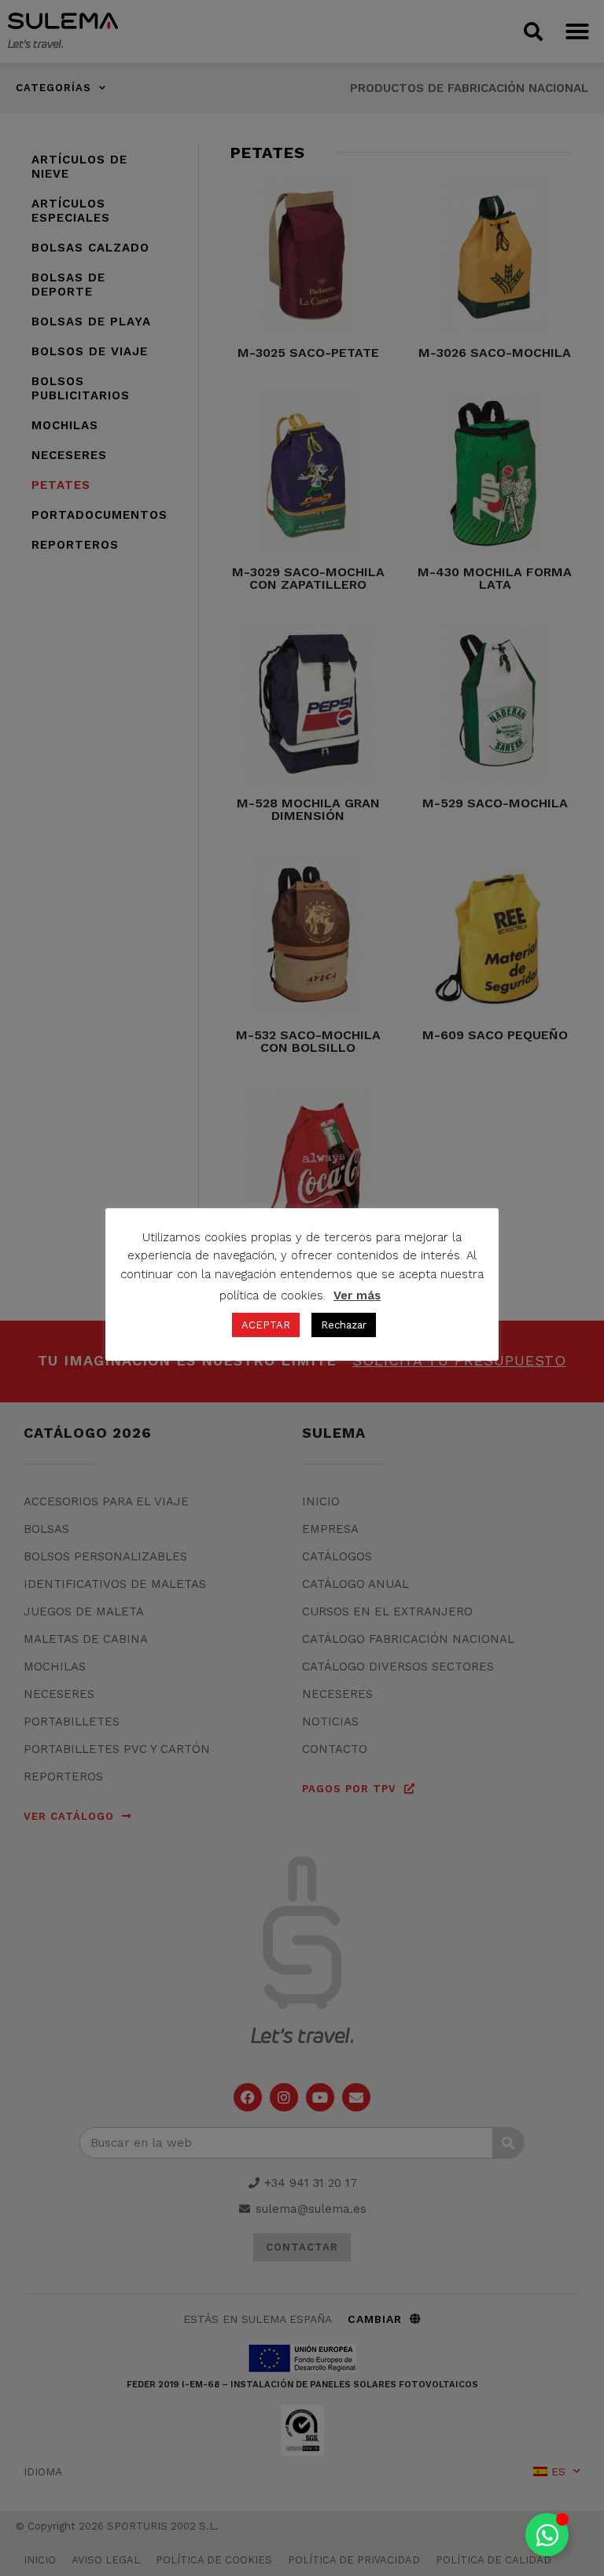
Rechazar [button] (344, 1325)
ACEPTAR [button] (266, 1325)
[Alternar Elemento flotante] (547, 2535)
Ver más (357, 1295)
